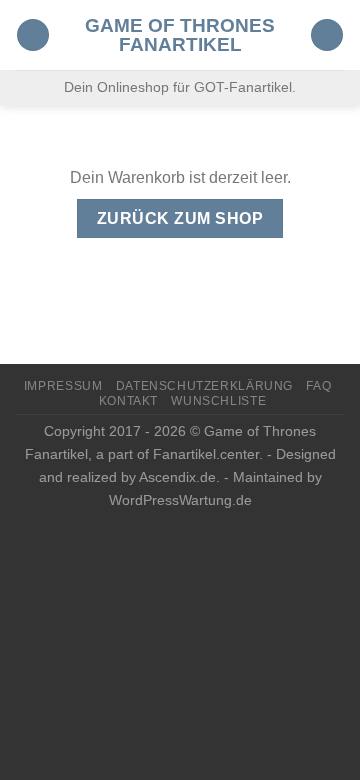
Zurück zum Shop (180, 218)
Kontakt (128, 401)
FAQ (318, 386)
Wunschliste (218, 401)
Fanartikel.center (206, 454)
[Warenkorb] (327, 35)
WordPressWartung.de (180, 500)
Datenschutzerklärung (204, 386)
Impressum (63, 386)
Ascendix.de (177, 477)
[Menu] (33, 35)
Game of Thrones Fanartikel (180, 35)
